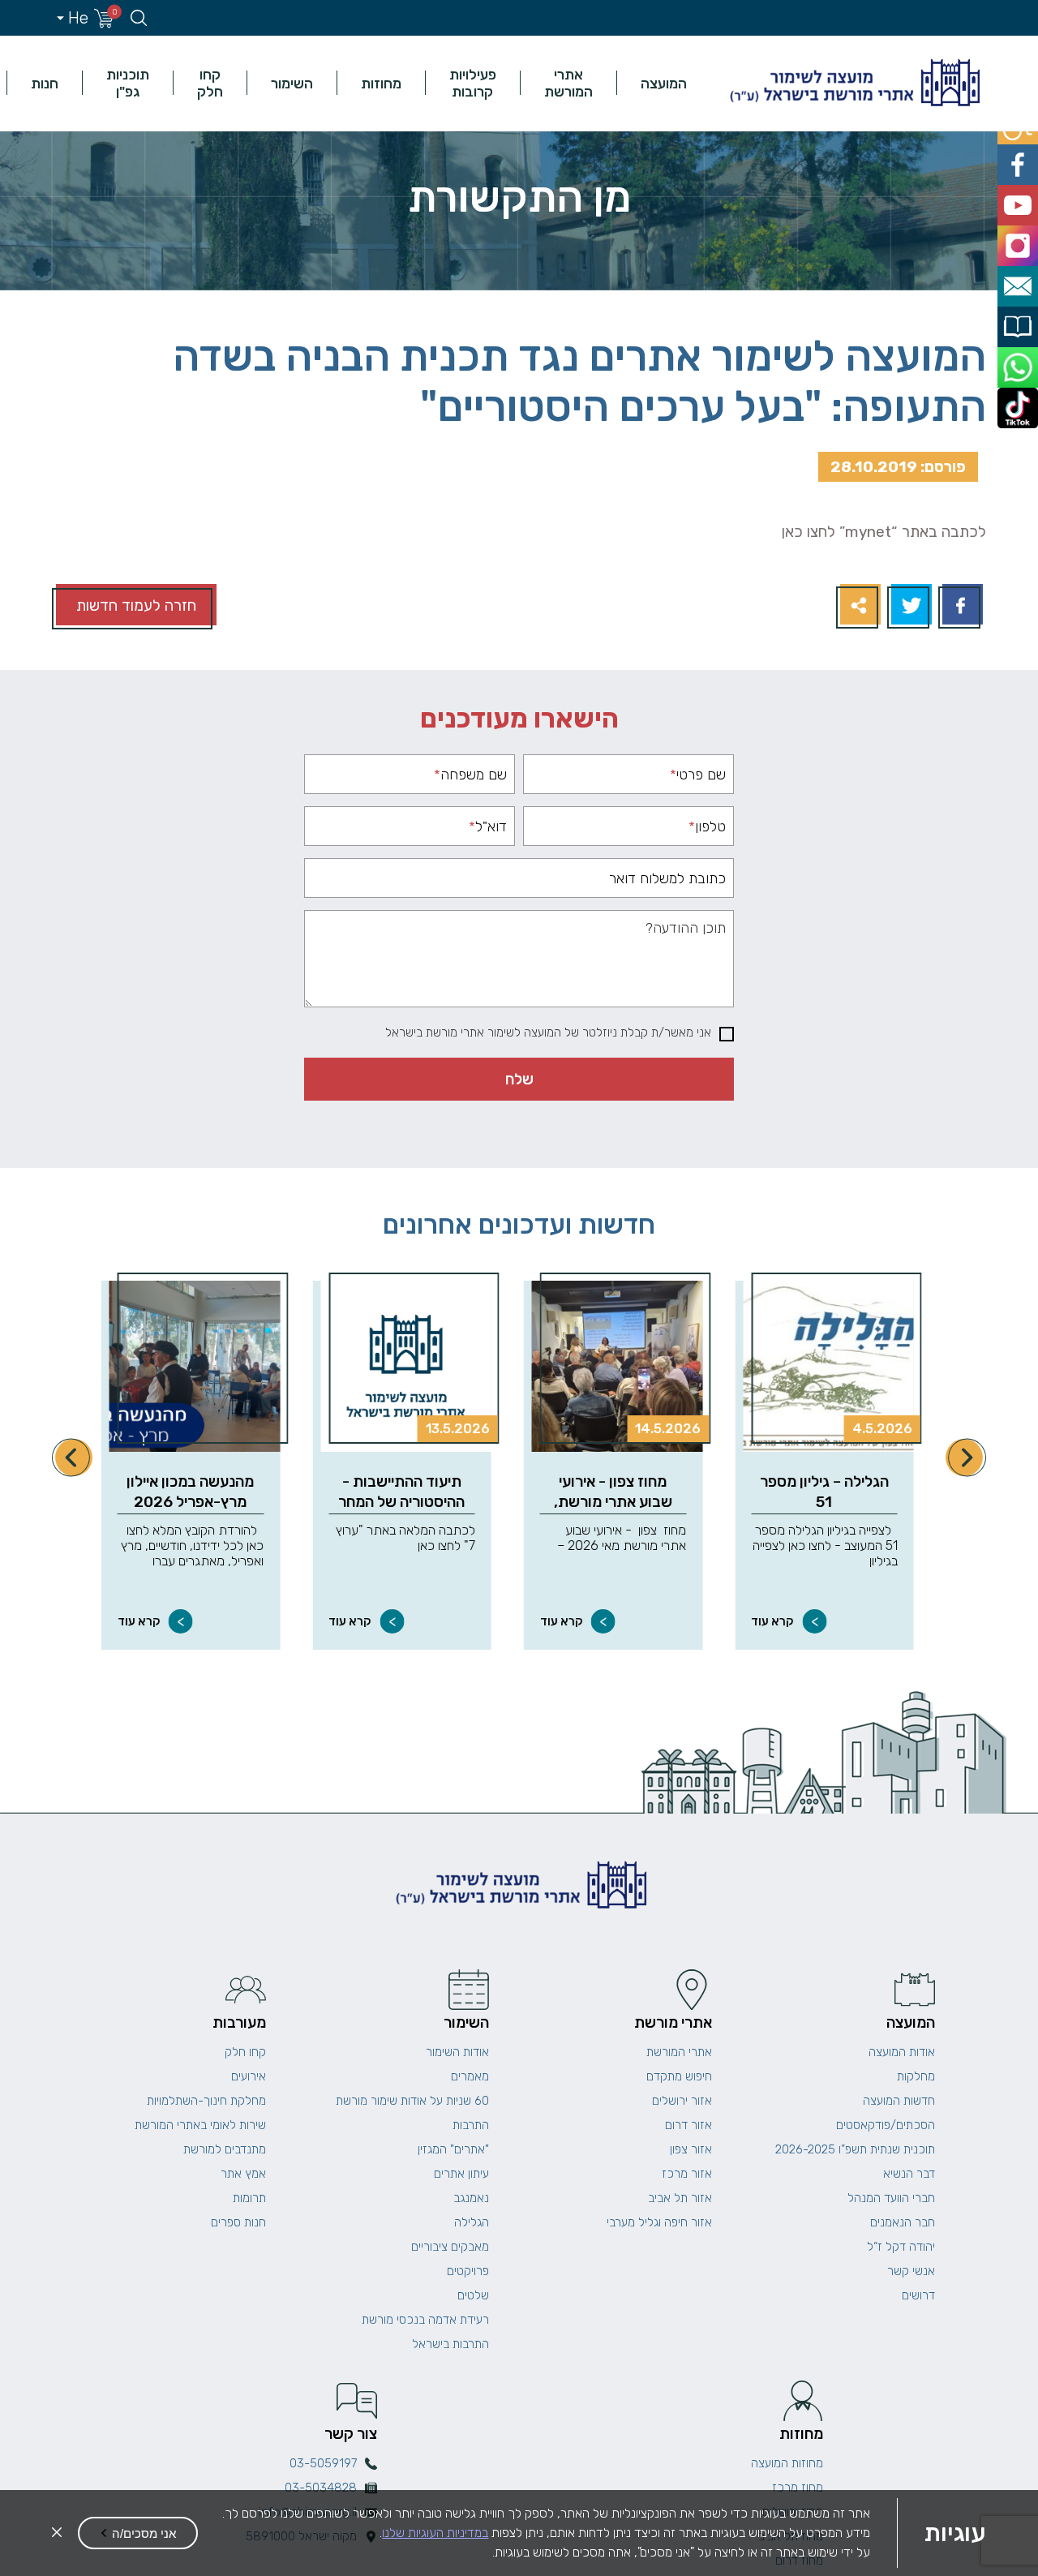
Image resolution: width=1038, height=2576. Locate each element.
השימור (292, 83)
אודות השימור (457, 2052)
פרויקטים (468, 2271)
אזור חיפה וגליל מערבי (659, 2222)
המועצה (664, 83)
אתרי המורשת (568, 83)
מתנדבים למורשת (225, 2149)
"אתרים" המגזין (453, 2149)
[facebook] (1020, 159)
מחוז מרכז (798, 2488)
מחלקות (916, 2076)
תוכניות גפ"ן (128, 83)
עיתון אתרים (461, 2174)
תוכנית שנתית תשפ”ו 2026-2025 (855, 2149)
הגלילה (472, 2222)
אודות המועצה (902, 2052)
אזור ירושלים (682, 2101)
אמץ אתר (243, 2174)
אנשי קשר (911, 2271)
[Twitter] (909, 606)
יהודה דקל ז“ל (901, 2247)
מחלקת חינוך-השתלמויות (206, 2101)
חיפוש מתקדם (679, 2076)
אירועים (249, 2076)
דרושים (918, 2295)
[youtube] (1020, 195)
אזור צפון (691, 2149)
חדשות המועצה (899, 2101)
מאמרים (470, 2076)
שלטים (473, 2295)
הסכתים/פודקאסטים (886, 2125)
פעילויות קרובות (473, 83)
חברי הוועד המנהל (891, 2198)
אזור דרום (688, 2125)
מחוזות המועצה (787, 2463)
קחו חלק (210, 83)
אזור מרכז (687, 2174)
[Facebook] (961, 606)
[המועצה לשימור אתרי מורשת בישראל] (853, 83)
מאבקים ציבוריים (450, 2247)
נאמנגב (471, 2198)
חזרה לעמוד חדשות (136, 605)
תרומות (249, 2198)
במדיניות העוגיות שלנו (435, 2533)
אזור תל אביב (680, 2198)
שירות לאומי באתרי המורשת (200, 2125)
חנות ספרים (238, 2222)
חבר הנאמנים (903, 2222)
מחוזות (381, 83)
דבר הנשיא (909, 2174)
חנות (45, 83)
